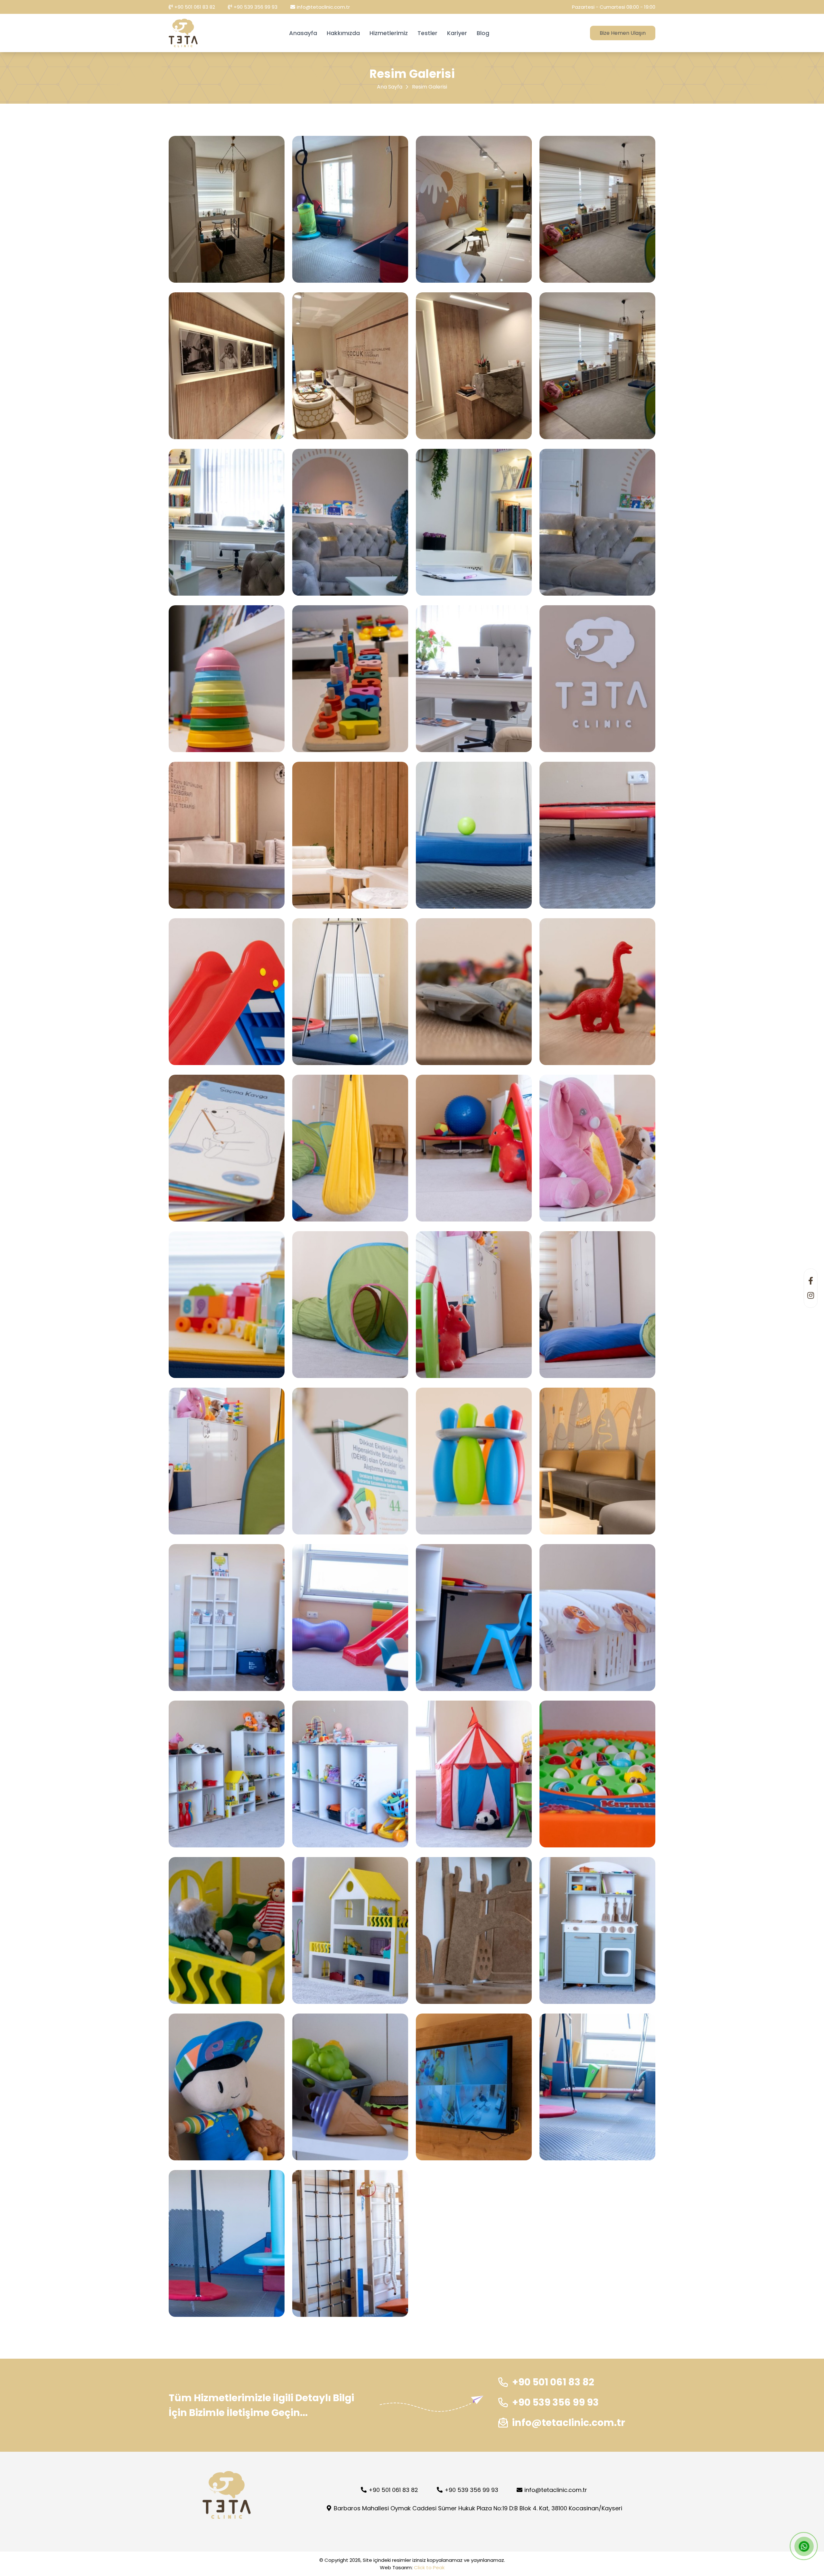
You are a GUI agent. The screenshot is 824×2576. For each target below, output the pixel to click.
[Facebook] (811, 1281)
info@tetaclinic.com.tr (323, 7)
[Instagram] (811, 1295)
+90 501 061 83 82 (195, 7)
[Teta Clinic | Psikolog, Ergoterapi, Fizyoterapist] (183, 33)
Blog (483, 33)
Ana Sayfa (390, 87)
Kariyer (457, 33)
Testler (427, 33)
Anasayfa (303, 33)
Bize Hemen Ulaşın (623, 33)
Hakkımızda (343, 33)
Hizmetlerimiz (389, 33)
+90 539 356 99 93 (256, 7)
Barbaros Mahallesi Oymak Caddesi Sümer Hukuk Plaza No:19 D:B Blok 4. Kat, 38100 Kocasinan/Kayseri (477, 2508)
